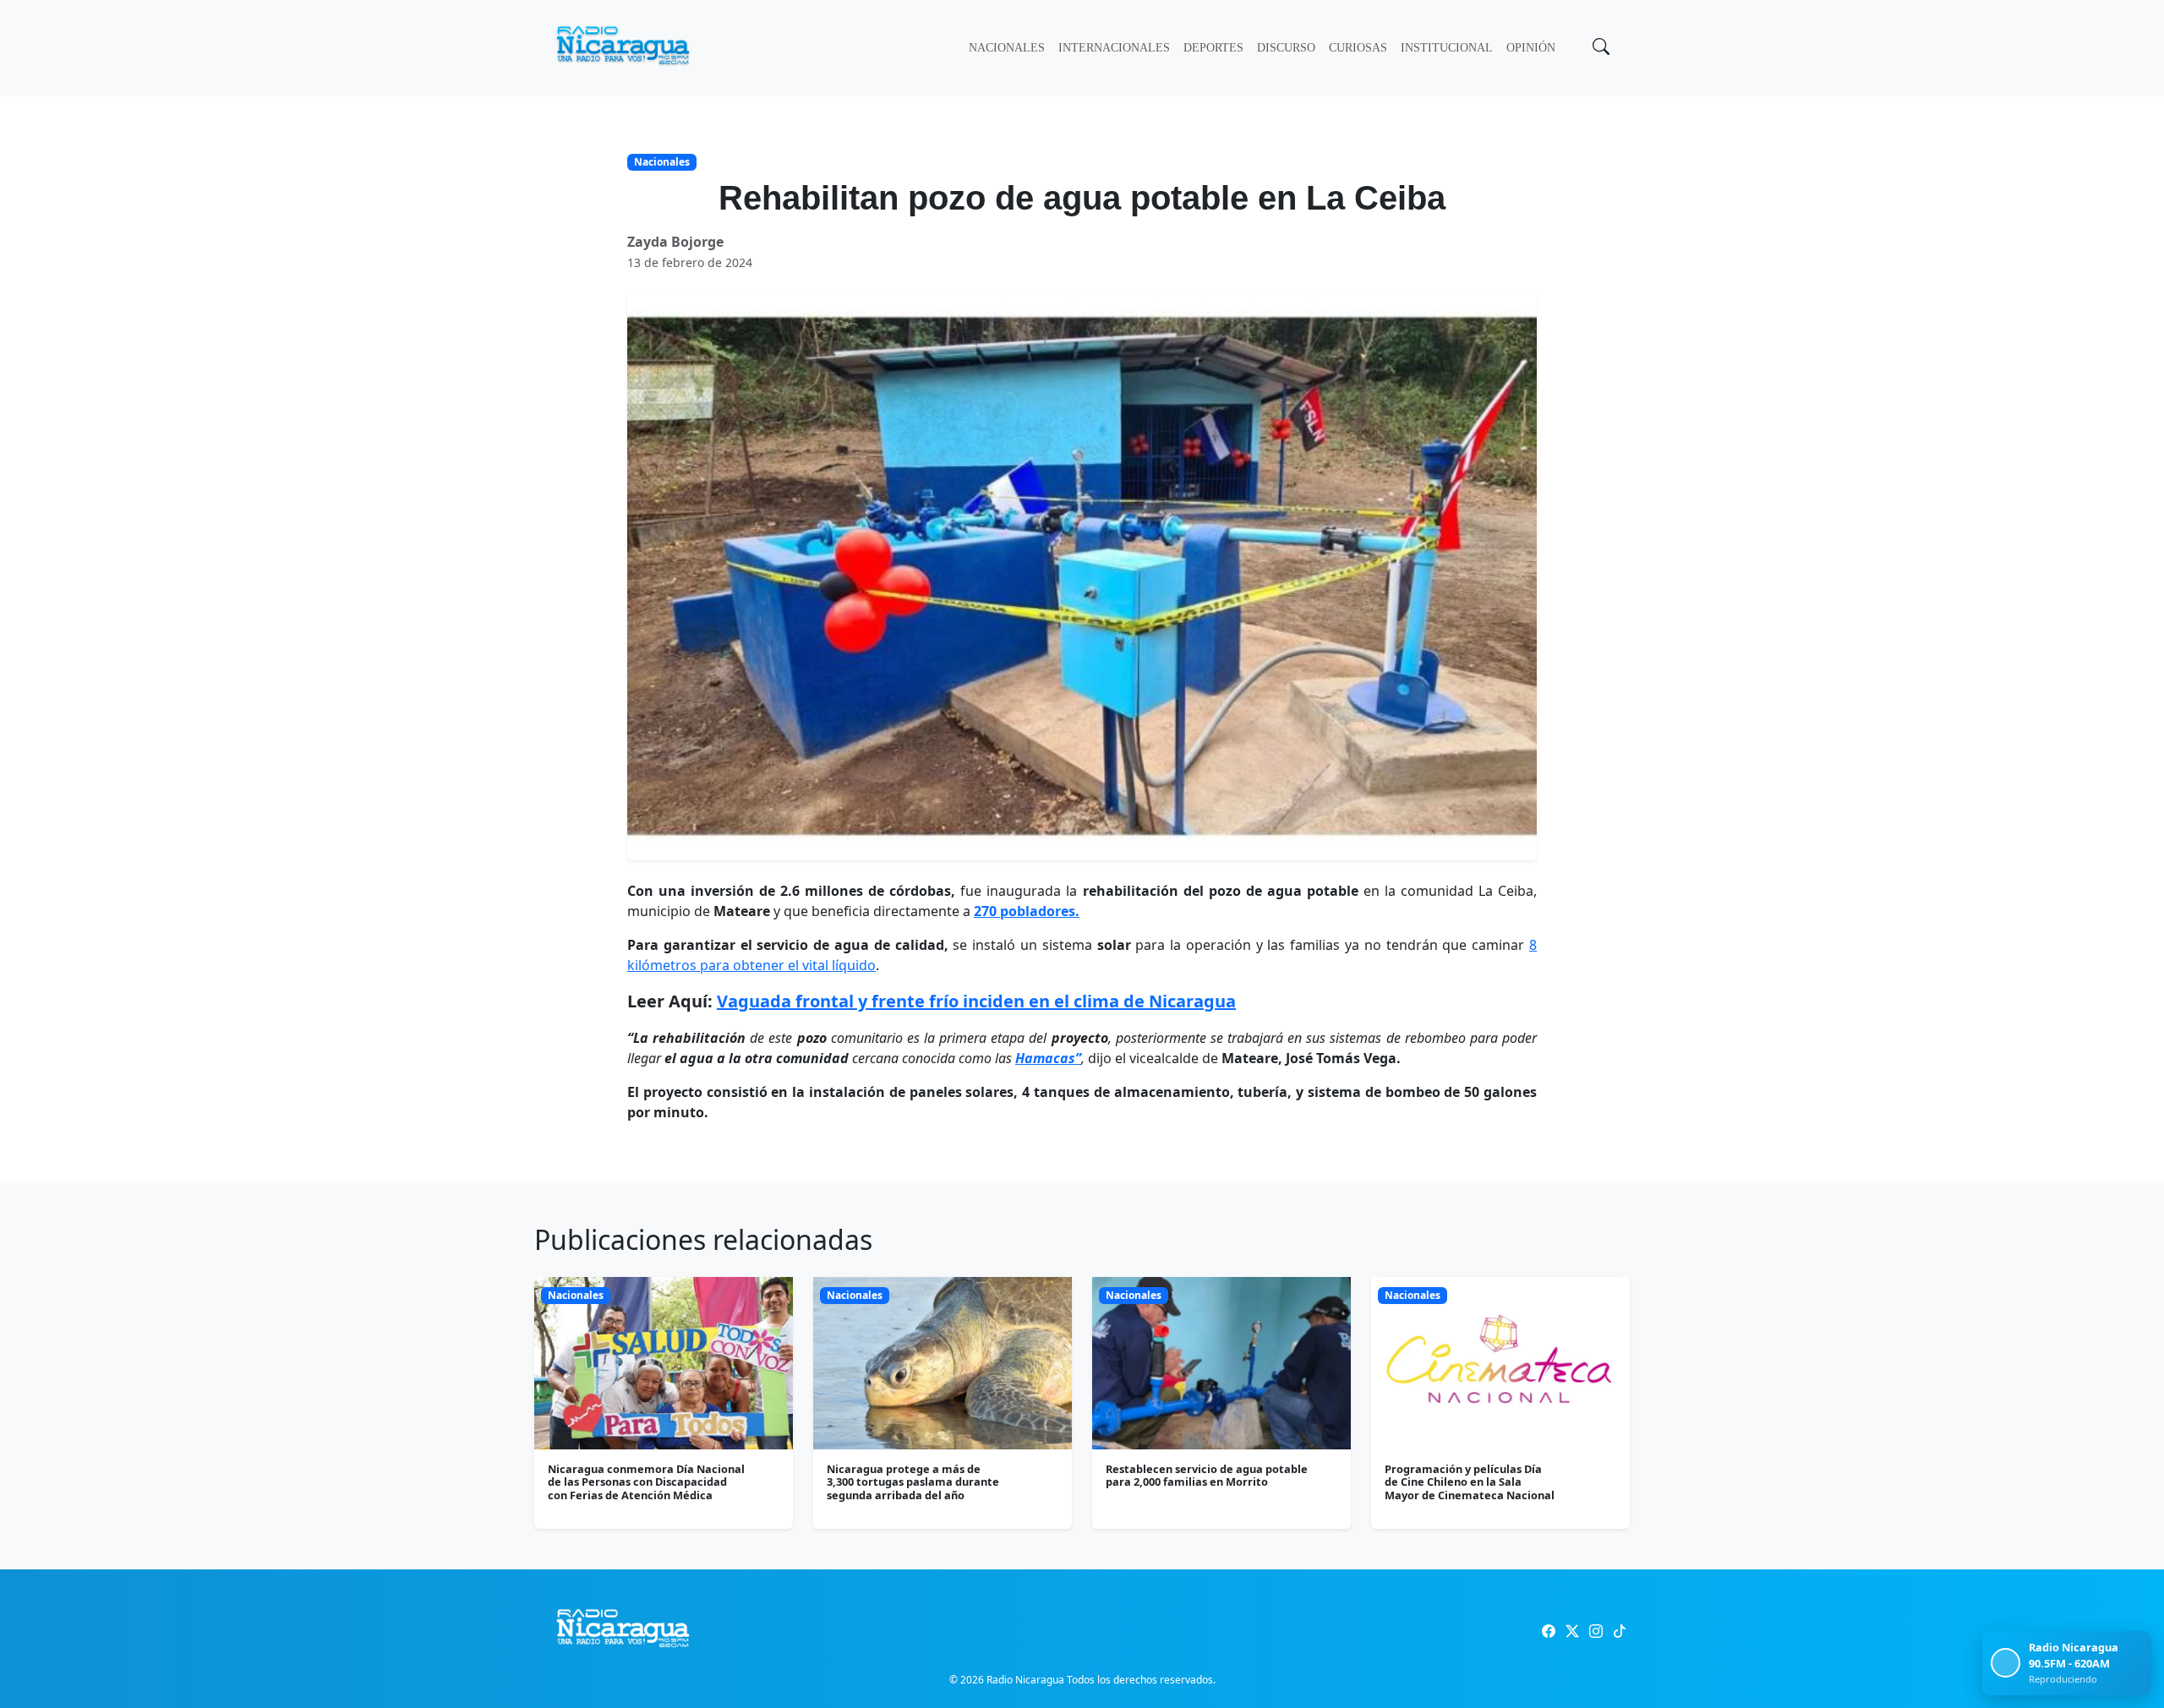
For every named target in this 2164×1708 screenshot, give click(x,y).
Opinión (1531, 48)
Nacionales (1007, 48)
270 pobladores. (1027, 911)
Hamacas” (1048, 1058)
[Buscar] (1599, 48)
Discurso (1286, 48)
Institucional (1447, 48)
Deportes (1213, 48)
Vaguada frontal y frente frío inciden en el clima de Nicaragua (976, 1001)
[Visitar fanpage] (1549, 1631)
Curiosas (1358, 48)
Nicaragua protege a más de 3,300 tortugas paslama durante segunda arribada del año (913, 1482)
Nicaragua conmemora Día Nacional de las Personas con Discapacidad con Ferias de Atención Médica (646, 1482)
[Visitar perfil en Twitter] (1572, 1631)
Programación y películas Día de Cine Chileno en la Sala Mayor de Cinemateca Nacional (1470, 1482)
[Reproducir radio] (2006, 1663)
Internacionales (1114, 48)
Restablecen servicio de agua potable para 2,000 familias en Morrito (1207, 1475)
